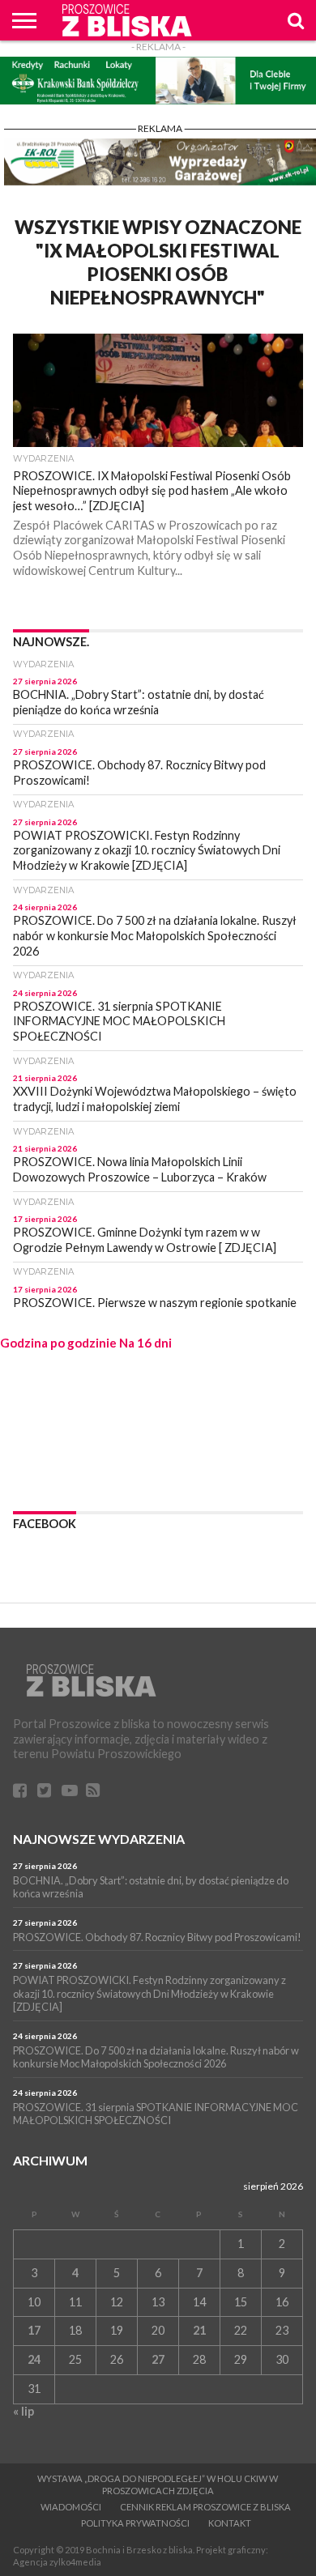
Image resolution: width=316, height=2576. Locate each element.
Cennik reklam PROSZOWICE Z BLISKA (205, 2507)
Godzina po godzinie (58, 1343)
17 (34, 2330)
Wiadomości (71, 2507)
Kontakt (230, 2523)
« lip (23, 2411)
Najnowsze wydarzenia (99, 1839)
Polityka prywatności (135, 2523)
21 (199, 2330)
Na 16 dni (145, 1343)
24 (34, 2359)
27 (158, 2359)
